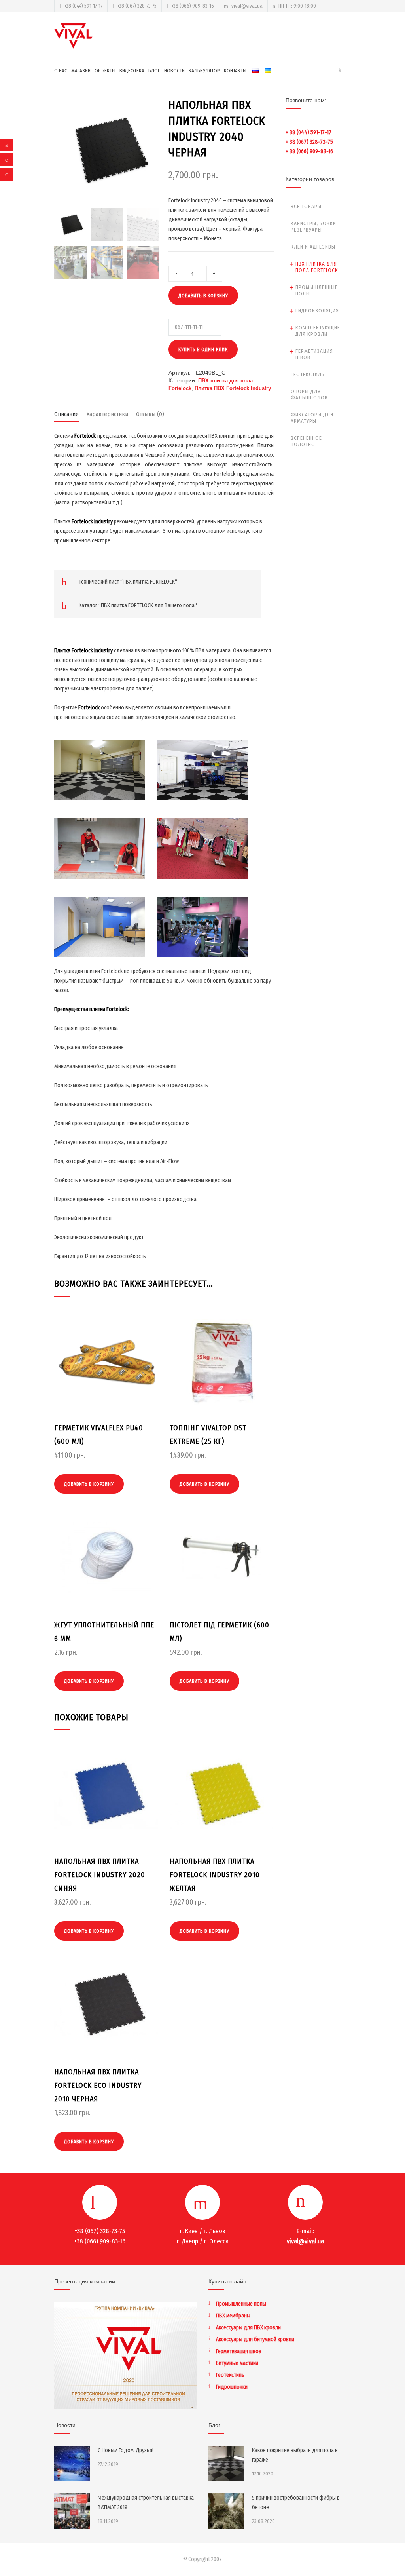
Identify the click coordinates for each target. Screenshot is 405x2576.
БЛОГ (154, 71)
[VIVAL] (74, 36)
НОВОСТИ (174, 71)
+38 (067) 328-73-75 (137, 6)
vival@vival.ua (247, 6)
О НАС (61, 71)
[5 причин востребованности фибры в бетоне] (226, 2511)
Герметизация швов (314, 354)
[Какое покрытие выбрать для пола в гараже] (226, 2464)
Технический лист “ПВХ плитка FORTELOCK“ (128, 582)
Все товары (306, 206)
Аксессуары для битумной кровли (255, 2339)
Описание (66, 414)
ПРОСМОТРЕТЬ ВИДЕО (100, 782)
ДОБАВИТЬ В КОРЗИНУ (203, 296)
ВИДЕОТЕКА (132, 71)
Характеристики (107, 414)
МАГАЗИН (81, 71)
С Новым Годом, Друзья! (126, 2450)
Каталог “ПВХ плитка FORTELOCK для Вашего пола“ (138, 606)
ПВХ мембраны (233, 2316)
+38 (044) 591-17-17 (83, 6)
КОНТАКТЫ (235, 71)
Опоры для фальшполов (309, 394)
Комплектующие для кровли (318, 331)
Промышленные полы (317, 290)
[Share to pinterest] (6, 160)
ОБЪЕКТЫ (105, 71)
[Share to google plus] (6, 174)
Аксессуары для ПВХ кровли (248, 2328)
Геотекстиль (308, 374)
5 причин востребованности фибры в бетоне (296, 2503)
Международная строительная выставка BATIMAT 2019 (146, 2503)
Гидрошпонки (232, 2387)
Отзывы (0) (150, 414)
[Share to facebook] (6, 145)
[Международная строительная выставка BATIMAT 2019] (72, 2511)
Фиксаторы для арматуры (312, 418)
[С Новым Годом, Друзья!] (72, 2464)
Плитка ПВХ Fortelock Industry (233, 388)
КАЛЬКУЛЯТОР (204, 71)
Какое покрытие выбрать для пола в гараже (295, 2455)
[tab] (66, 416)
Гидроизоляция (317, 311)
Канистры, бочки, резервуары (314, 227)
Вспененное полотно (306, 441)
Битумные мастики (237, 2363)
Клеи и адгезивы (313, 247)
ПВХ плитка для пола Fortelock (317, 267)
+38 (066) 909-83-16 (193, 6)
